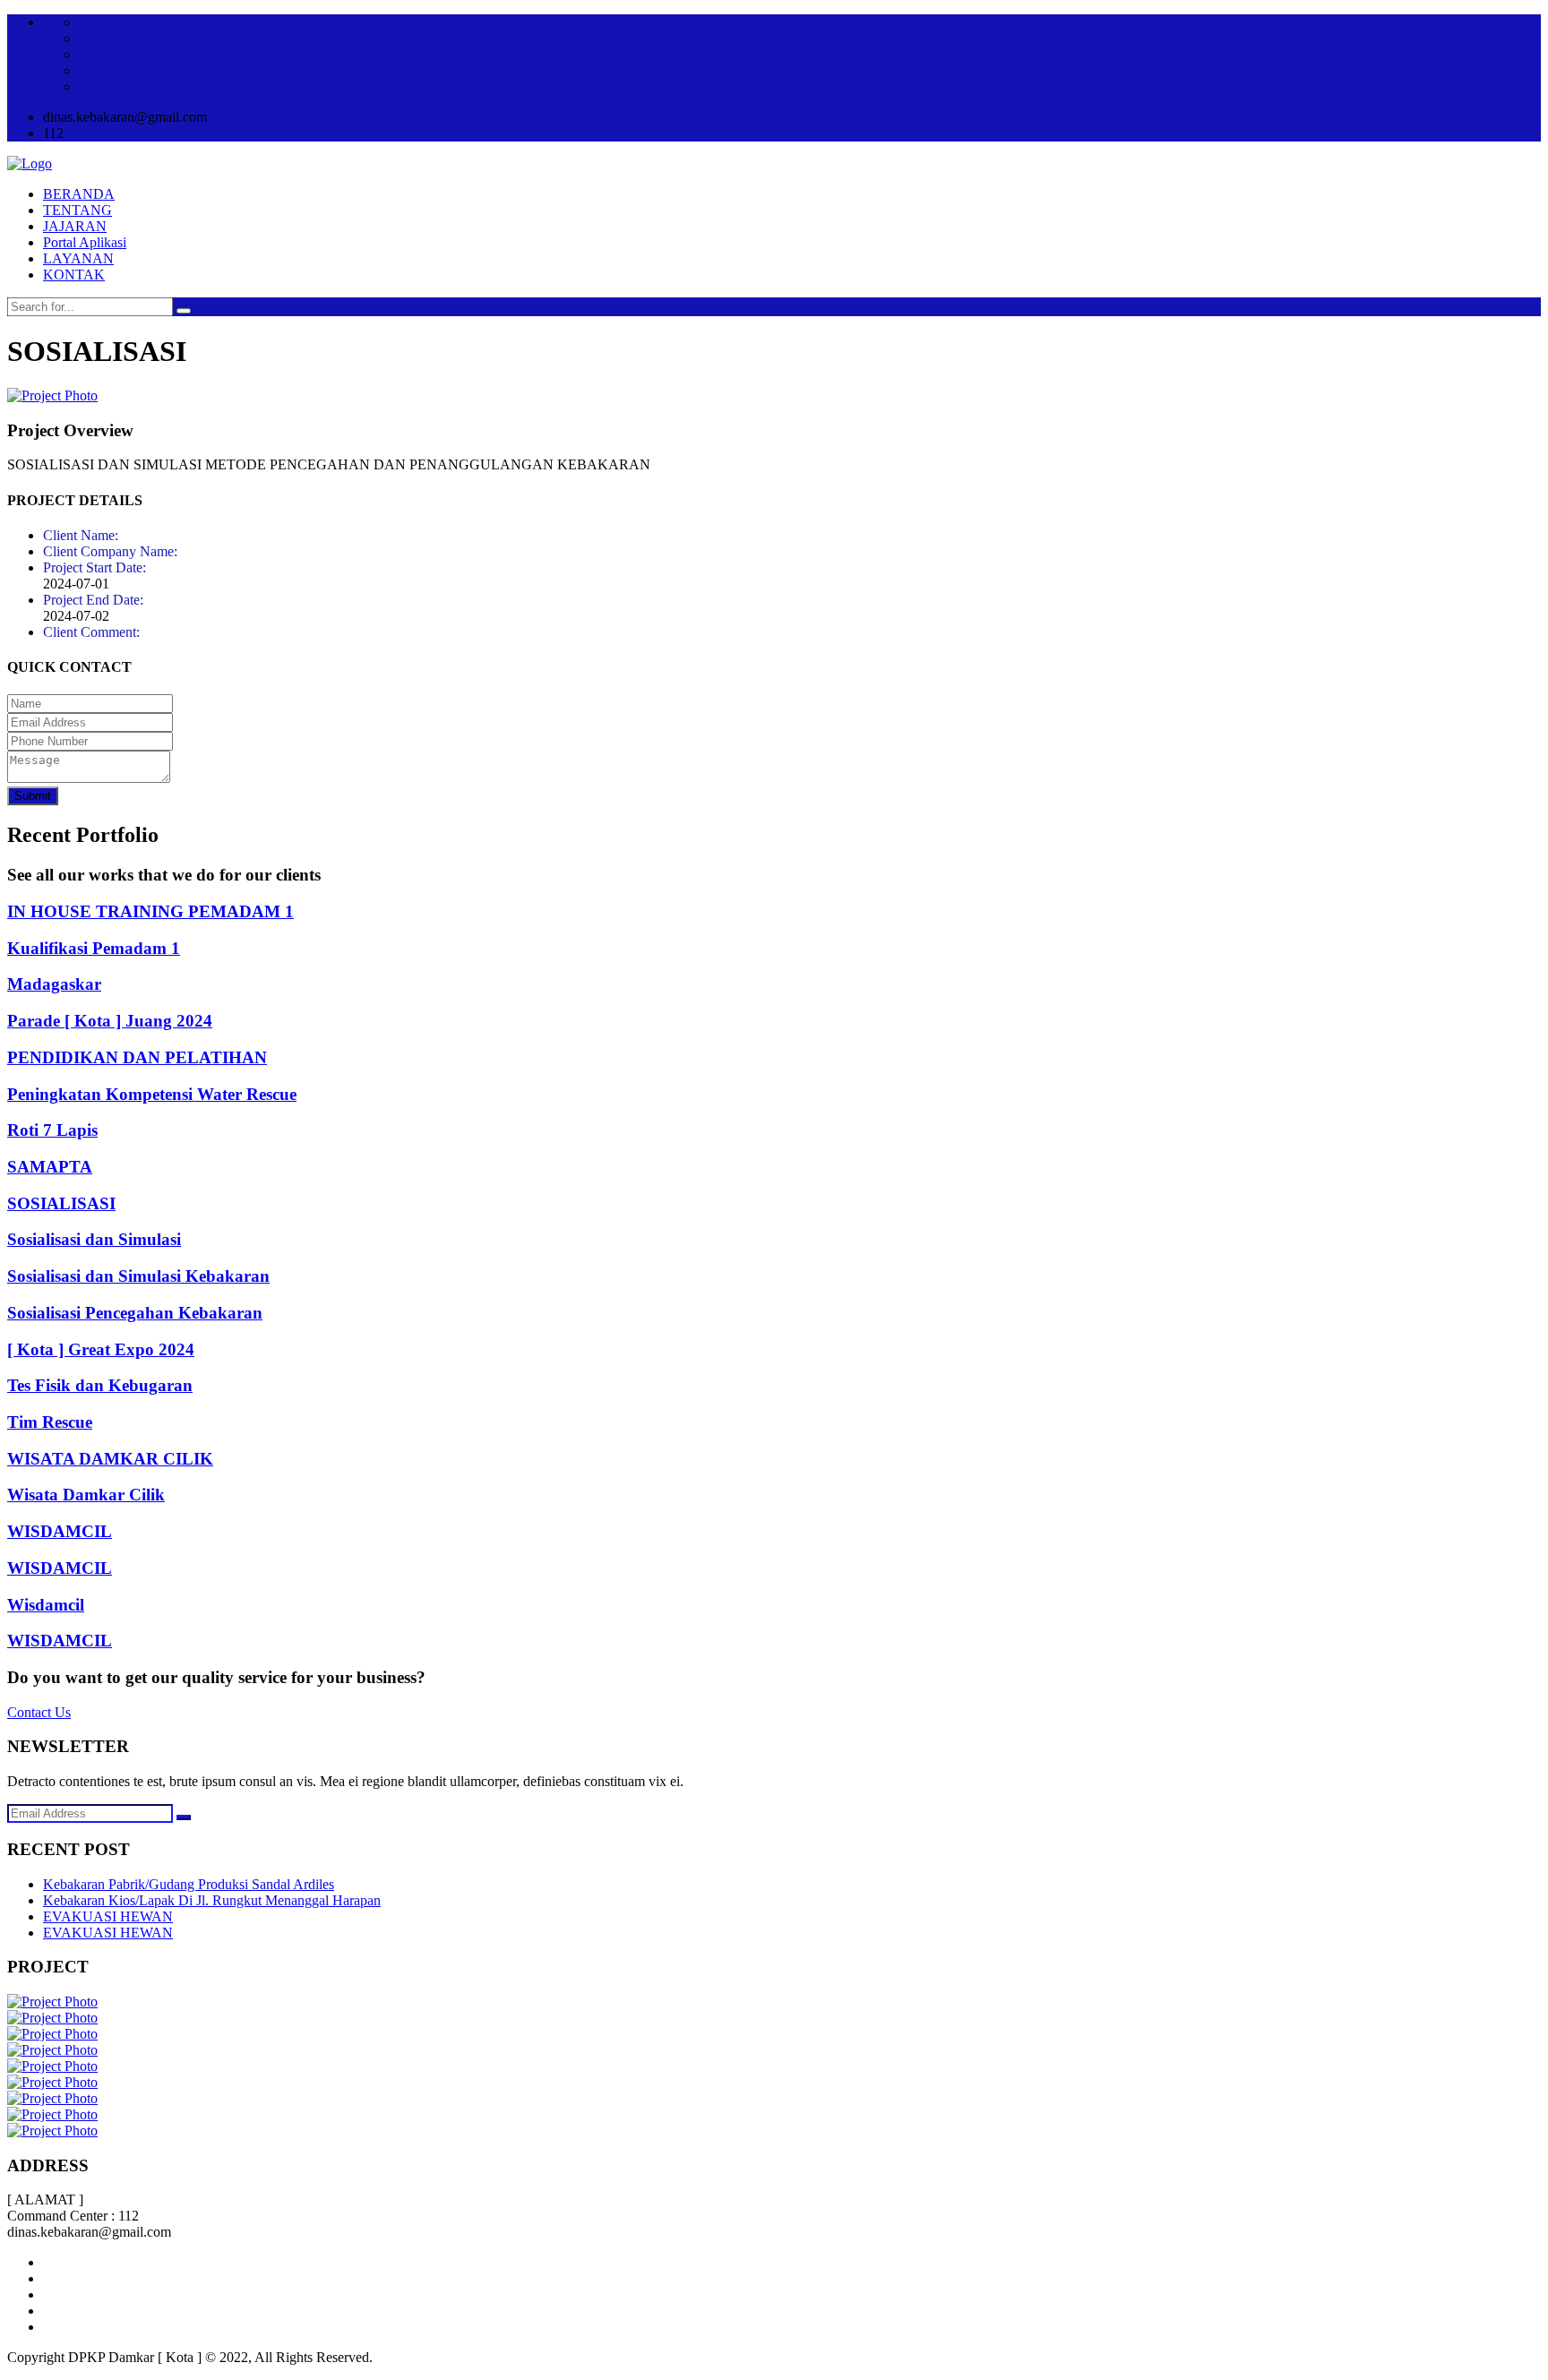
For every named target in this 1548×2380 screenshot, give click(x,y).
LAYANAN (78, 258)
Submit (33, 796)
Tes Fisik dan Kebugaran (100, 1385)
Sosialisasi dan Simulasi (94, 1239)
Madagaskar (54, 984)
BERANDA (79, 194)
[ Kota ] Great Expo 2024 (101, 1349)
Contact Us (39, 1712)
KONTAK (74, 275)
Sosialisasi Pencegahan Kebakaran (135, 1313)
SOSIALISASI (61, 1203)
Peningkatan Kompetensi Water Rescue (152, 1094)
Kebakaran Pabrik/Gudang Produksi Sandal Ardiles (189, 1884)
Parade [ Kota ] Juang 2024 (110, 1021)
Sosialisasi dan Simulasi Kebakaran (138, 1276)
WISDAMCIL (60, 1531)
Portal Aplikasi (85, 242)
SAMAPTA (50, 1167)
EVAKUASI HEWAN (108, 1916)
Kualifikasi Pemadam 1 (94, 948)
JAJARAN (75, 226)
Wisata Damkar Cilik (86, 1495)
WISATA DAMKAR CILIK (110, 1459)
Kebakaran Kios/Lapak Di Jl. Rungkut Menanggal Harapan (212, 1900)
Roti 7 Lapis (52, 1130)
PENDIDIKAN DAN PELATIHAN (137, 1057)
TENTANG (77, 210)
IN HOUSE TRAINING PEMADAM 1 (150, 911)
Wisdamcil (46, 1605)
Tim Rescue (50, 1422)
